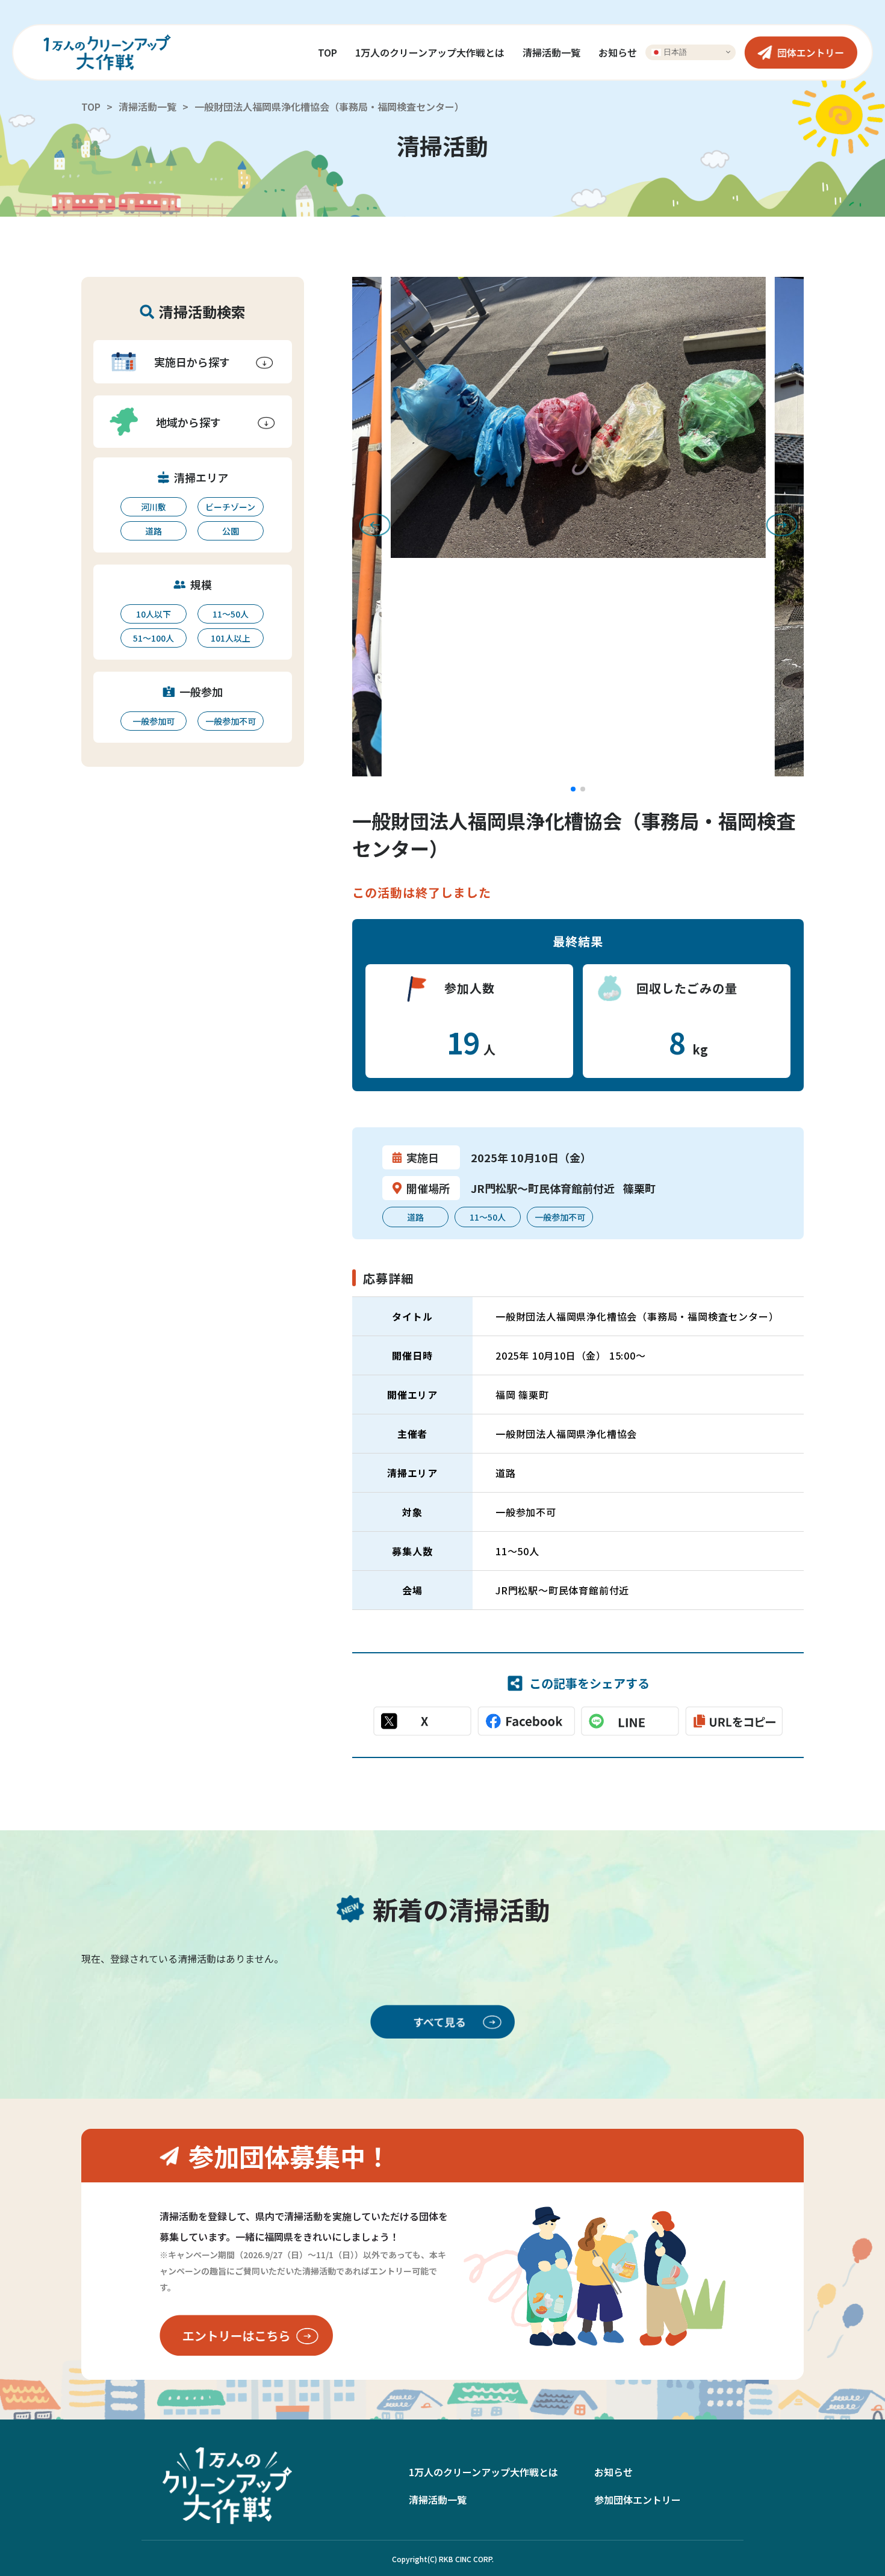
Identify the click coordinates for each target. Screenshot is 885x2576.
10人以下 (154, 614)
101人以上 (231, 638)
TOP (328, 52)
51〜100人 (154, 638)
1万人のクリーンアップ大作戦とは (430, 52)
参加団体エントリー (638, 2500)
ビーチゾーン (230, 507)
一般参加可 (154, 721)
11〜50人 (231, 614)
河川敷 (154, 507)
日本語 (674, 51)
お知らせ (618, 52)
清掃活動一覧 (551, 52)
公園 (231, 531)
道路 (154, 531)
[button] (573, 789)
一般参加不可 (231, 721)
